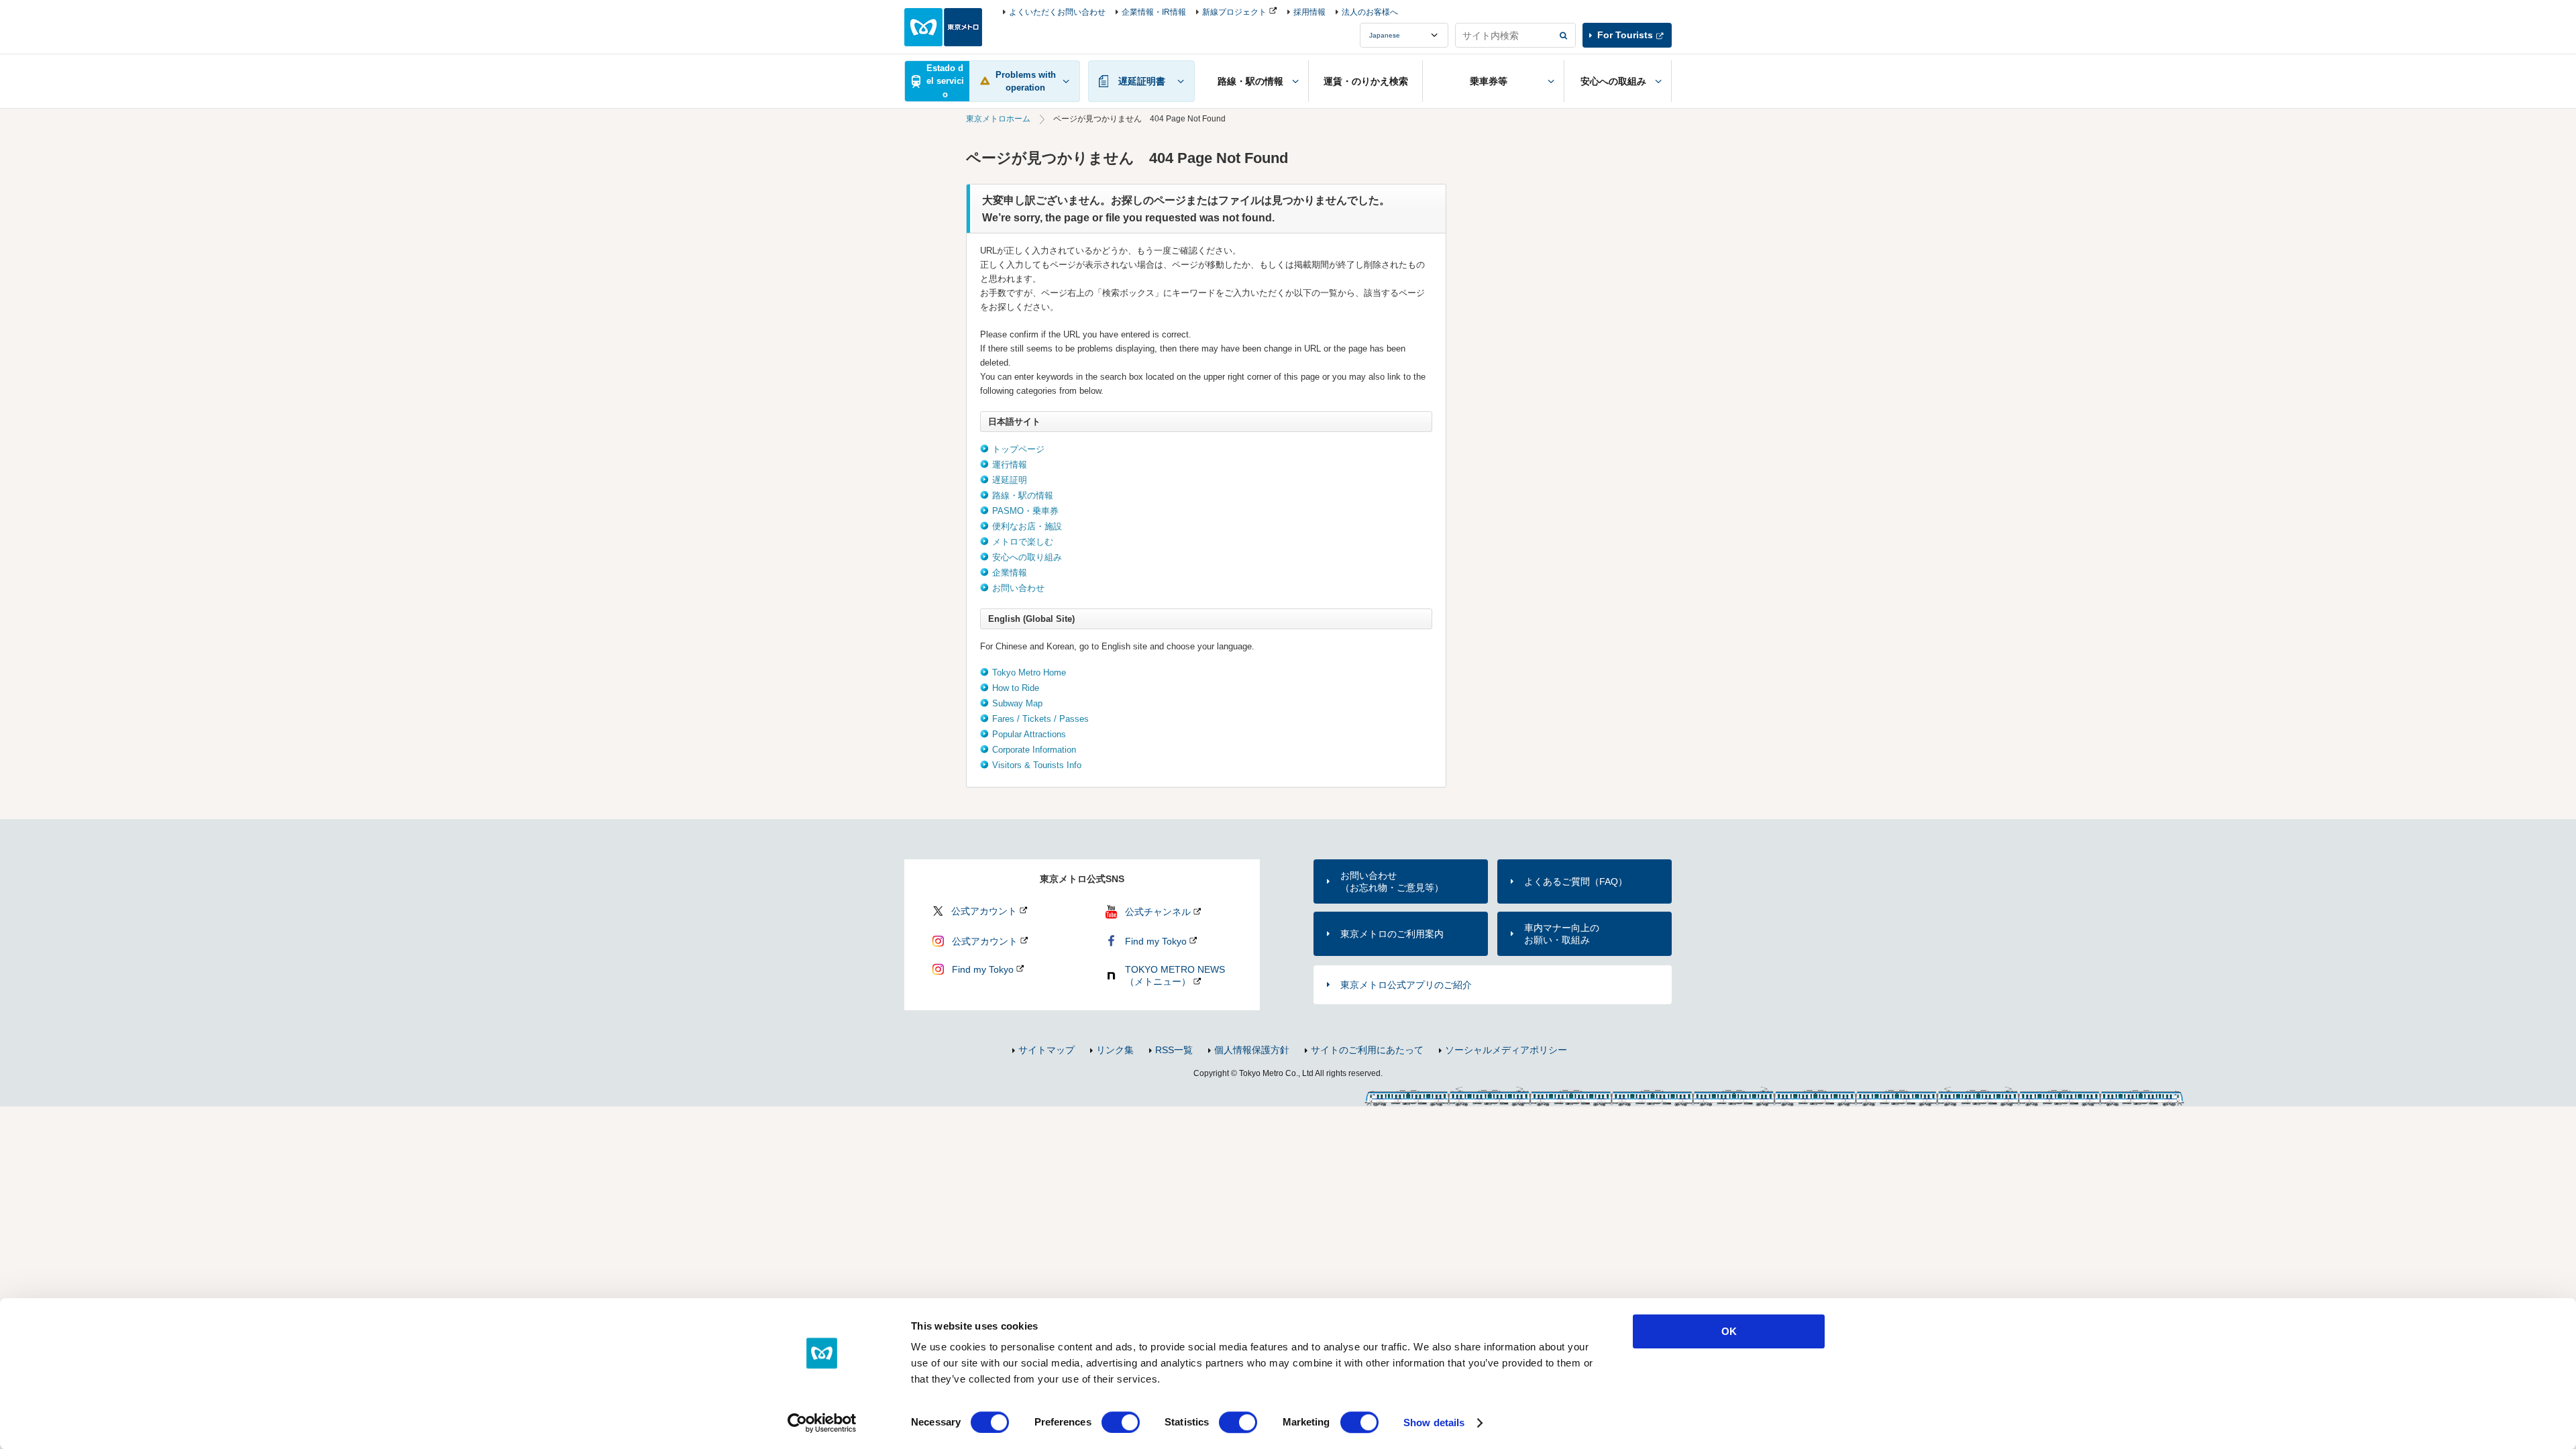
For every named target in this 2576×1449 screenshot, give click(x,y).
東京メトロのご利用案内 (1392, 934)
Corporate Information (1034, 750)
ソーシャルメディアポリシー (1506, 1050)
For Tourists (1625, 35)
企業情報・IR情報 (1154, 12)
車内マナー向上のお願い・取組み (1562, 934)
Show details (1434, 1423)
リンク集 (1115, 1050)
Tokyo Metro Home (1029, 673)
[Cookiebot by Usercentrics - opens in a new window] (822, 1423)
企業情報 (1010, 573)
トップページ (1018, 449)
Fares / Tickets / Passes (1040, 719)
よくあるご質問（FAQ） (1576, 881)
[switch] (1121, 1422)
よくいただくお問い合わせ (1057, 12)
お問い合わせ (1018, 588)
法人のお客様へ (1370, 12)
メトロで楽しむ (1023, 542)
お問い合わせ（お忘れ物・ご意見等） (1392, 881)
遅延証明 (1010, 480)
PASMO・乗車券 (1025, 511)
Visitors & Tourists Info (1037, 765)
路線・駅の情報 (1023, 495)
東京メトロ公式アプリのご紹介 (1406, 985)
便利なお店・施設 (1027, 526)
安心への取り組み (1027, 557)
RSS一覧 (1174, 1050)
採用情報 (1309, 12)
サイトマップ (1046, 1050)
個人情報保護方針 (1252, 1050)
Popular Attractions (1029, 734)
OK (1729, 1331)
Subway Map (1017, 703)
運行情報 (1010, 465)
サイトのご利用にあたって (1367, 1050)
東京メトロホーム (998, 119)
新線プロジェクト (1234, 12)
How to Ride (1016, 688)
